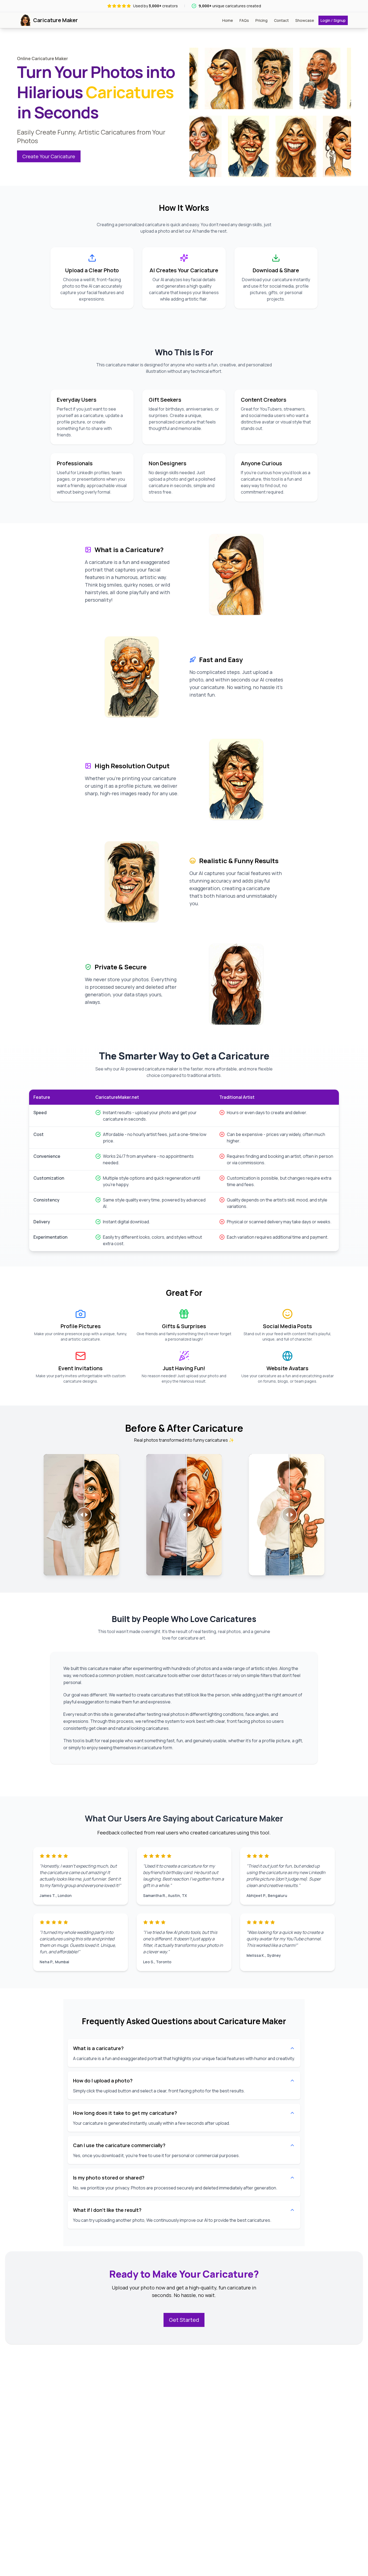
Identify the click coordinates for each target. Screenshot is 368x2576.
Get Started (184, 2320)
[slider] (84, 1515)
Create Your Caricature (49, 156)
